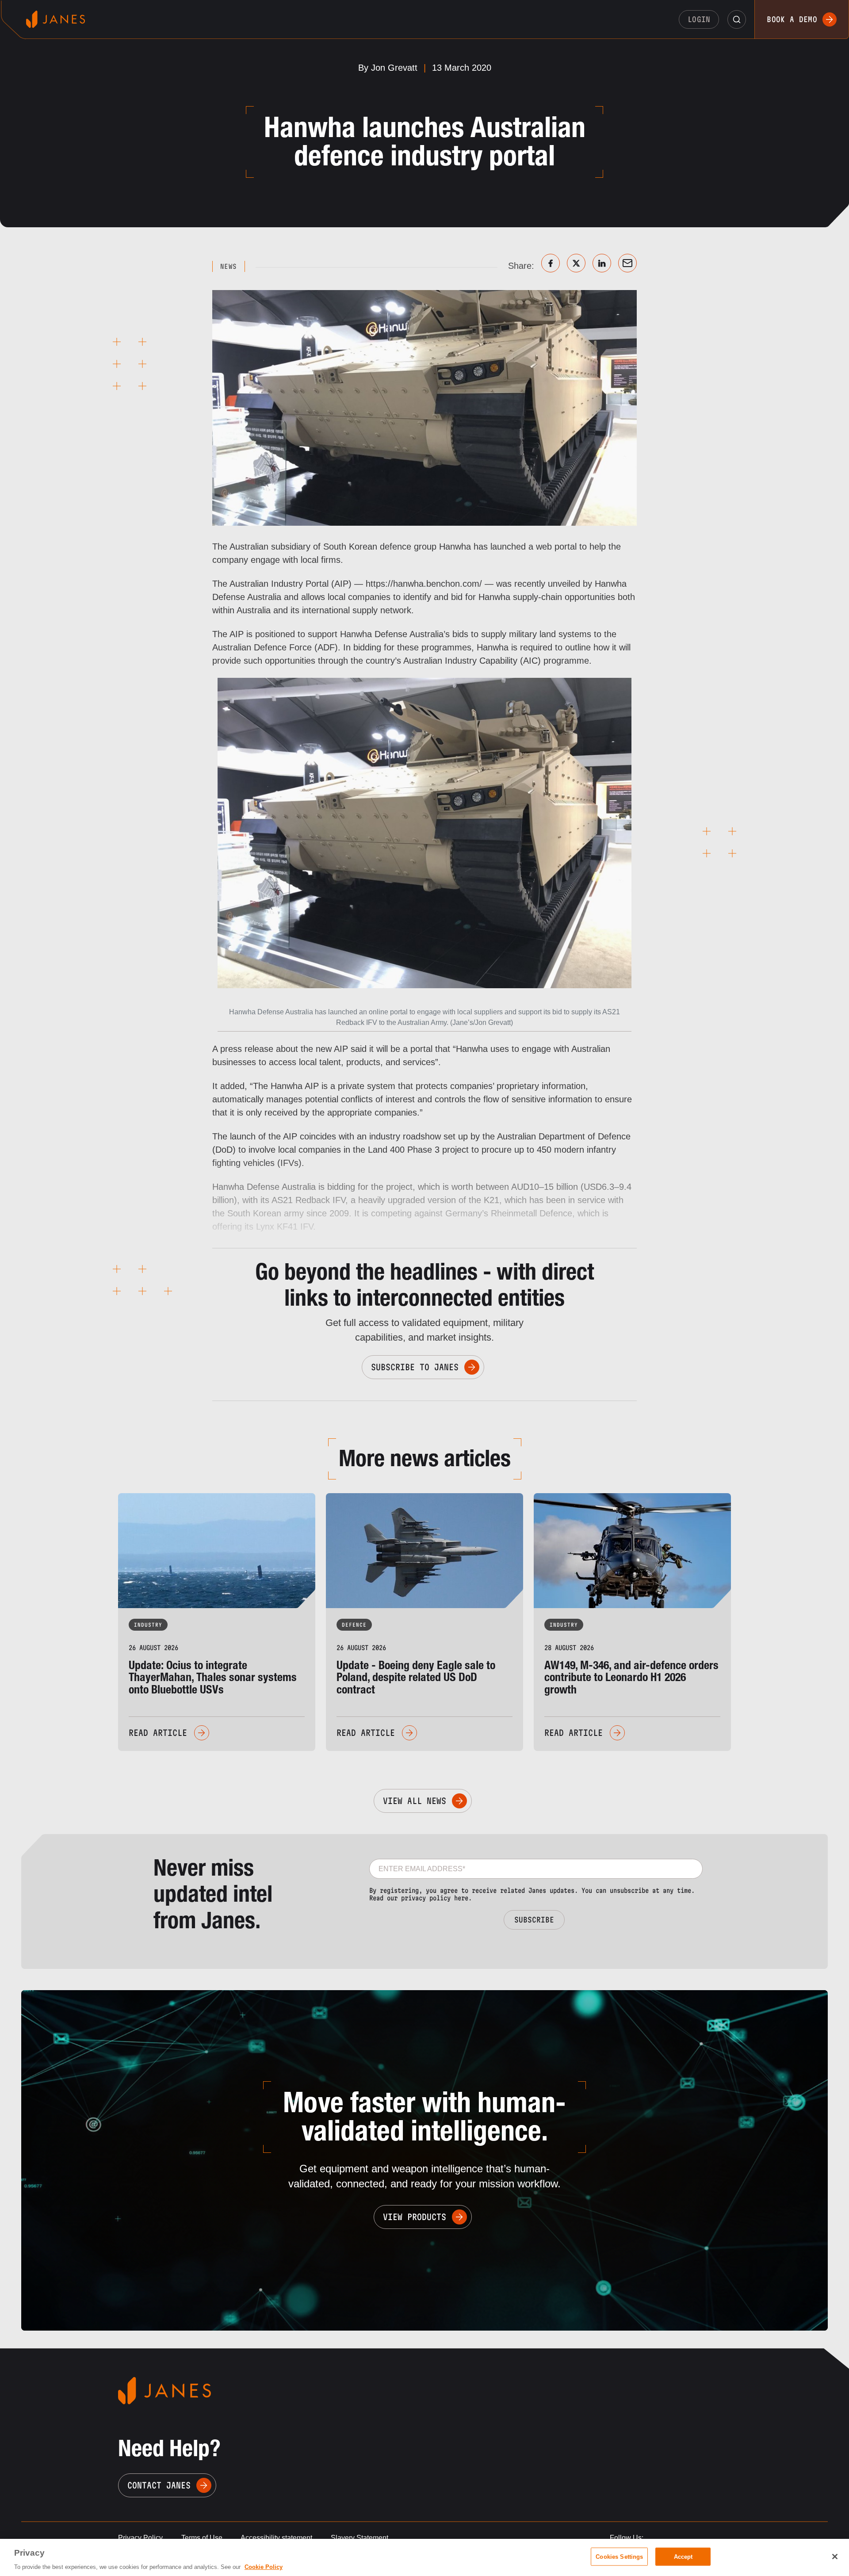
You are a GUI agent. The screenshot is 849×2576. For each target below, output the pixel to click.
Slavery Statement (359, 2538)
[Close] (835, 2557)
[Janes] (55, 19)
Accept (683, 2556)
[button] (737, 19)
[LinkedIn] (602, 263)
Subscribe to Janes (415, 1367)
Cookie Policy (264, 2567)
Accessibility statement (276, 2538)
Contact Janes (159, 2485)
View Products (415, 2217)
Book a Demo (792, 19)
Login (699, 19)
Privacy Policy (140, 2538)
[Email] (627, 263)
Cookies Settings (619, 2556)
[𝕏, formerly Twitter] (576, 263)
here (461, 1898)
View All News (415, 1801)
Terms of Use (202, 2538)
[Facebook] (551, 263)
